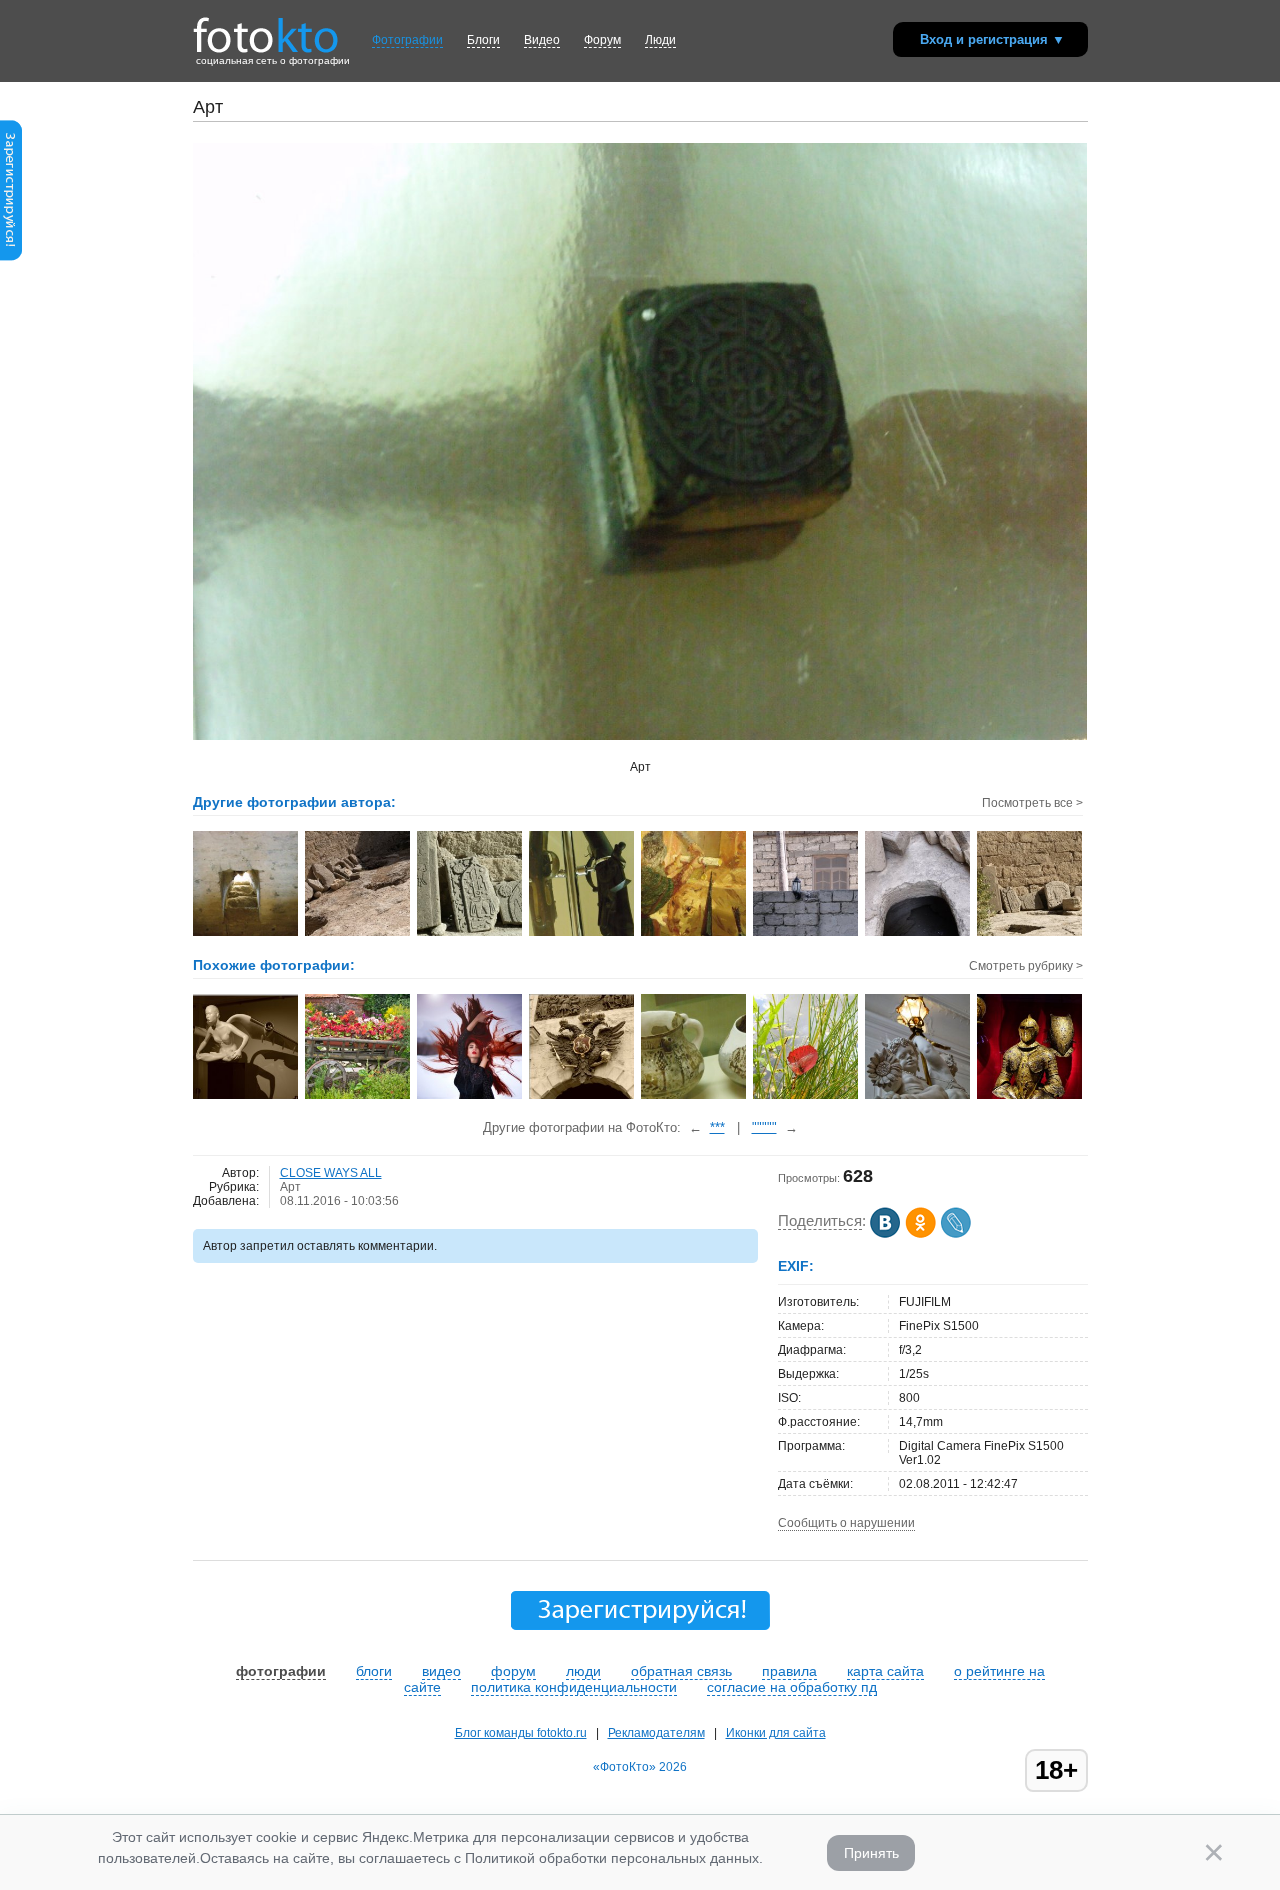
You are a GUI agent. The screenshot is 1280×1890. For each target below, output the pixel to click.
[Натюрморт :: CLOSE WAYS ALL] (582, 934)
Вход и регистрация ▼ (992, 39)
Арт (290, 1187)
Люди (660, 40)
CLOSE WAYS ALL (331, 1173)
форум (513, 1671)
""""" (764, 1127)
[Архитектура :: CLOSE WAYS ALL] (358, 934)
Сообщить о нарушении (846, 1523)
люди (583, 1671)
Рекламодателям (656, 1733)
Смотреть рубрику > (1026, 966)
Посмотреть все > (1032, 803)
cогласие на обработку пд (792, 1687)
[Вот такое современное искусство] (246, 1097)
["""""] (694, 1097)
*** (717, 1127)
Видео (542, 40)
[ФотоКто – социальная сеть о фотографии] (266, 28)
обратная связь (681, 1671)
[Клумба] (358, 1097)
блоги (374, 1671)
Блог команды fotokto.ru (521, 1733)
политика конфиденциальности (574, 1687)
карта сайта (885, 1671)
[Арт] (470, 1097)
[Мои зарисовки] (806, 1097)
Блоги (483, 40)
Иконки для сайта (776, 1733)
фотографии (281, 1671)
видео (441, 1671)
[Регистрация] (11, 257)
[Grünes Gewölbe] (918, 1097)
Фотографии (407, 40)
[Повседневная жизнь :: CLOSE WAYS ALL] (806, 934)
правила (789, 1671)
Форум (602, 40)
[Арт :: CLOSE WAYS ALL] (246, 934)
